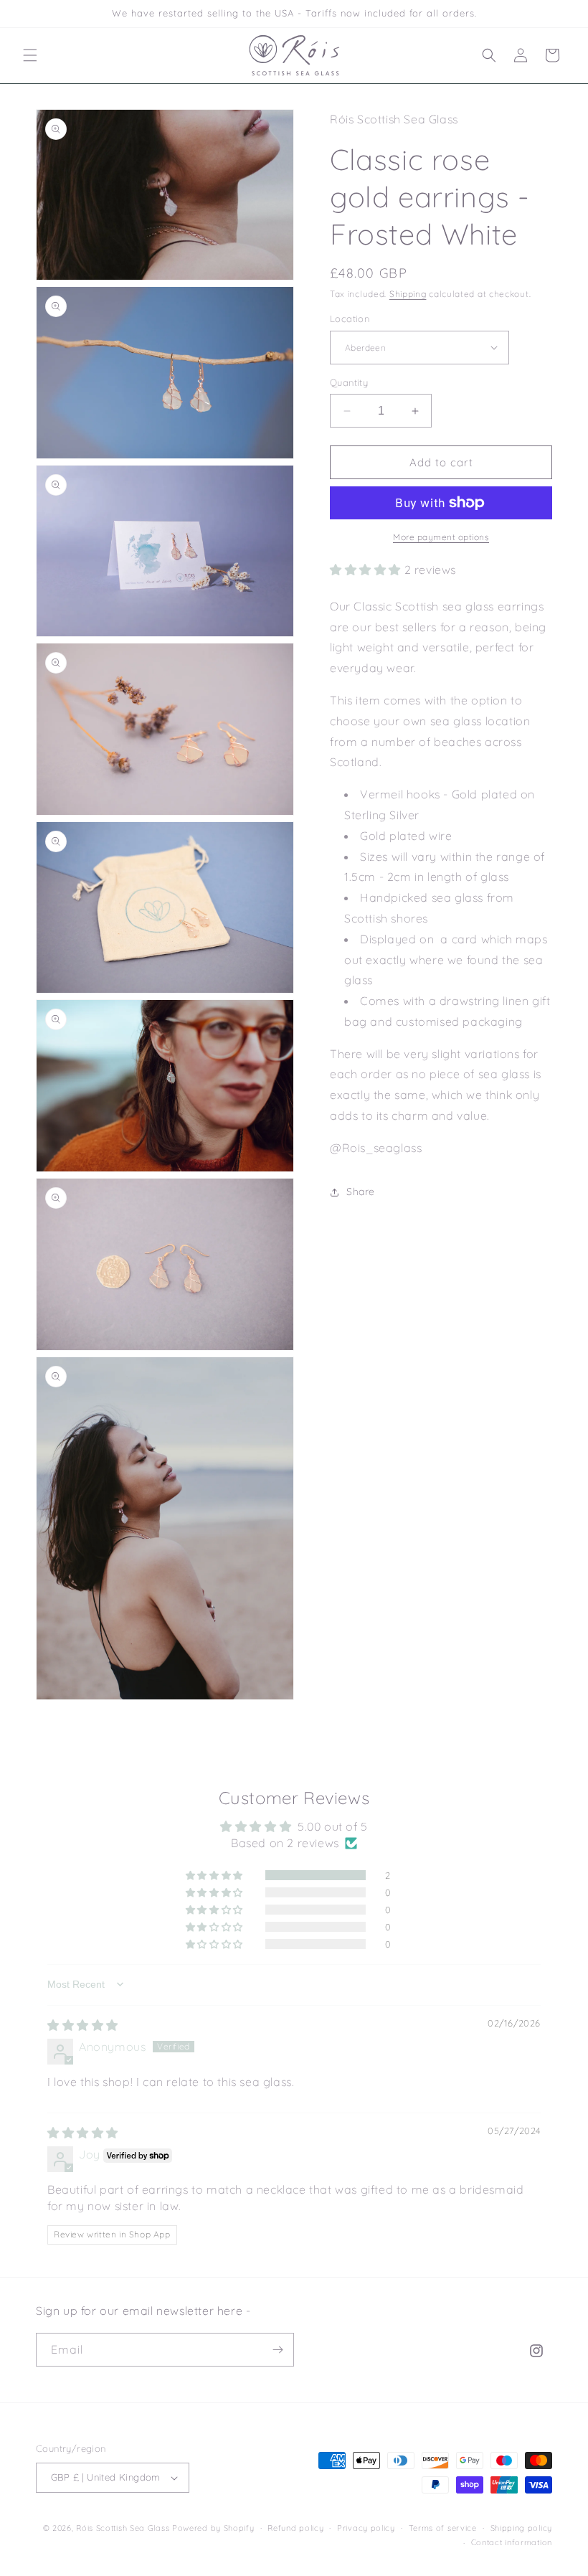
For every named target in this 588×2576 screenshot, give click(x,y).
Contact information (512, 2542)
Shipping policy (522, 2528)
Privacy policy (366, 2528)
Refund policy (295, 2528)
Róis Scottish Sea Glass (123, 2528)
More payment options (441, 537)
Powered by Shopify (213, 2528)
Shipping (408, 294)
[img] (83, 2025)
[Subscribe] (278, 2350)
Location (350, 319)
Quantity (349, 382)
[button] (30, 55)
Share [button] (361, 1192)
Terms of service (443, 2528)
